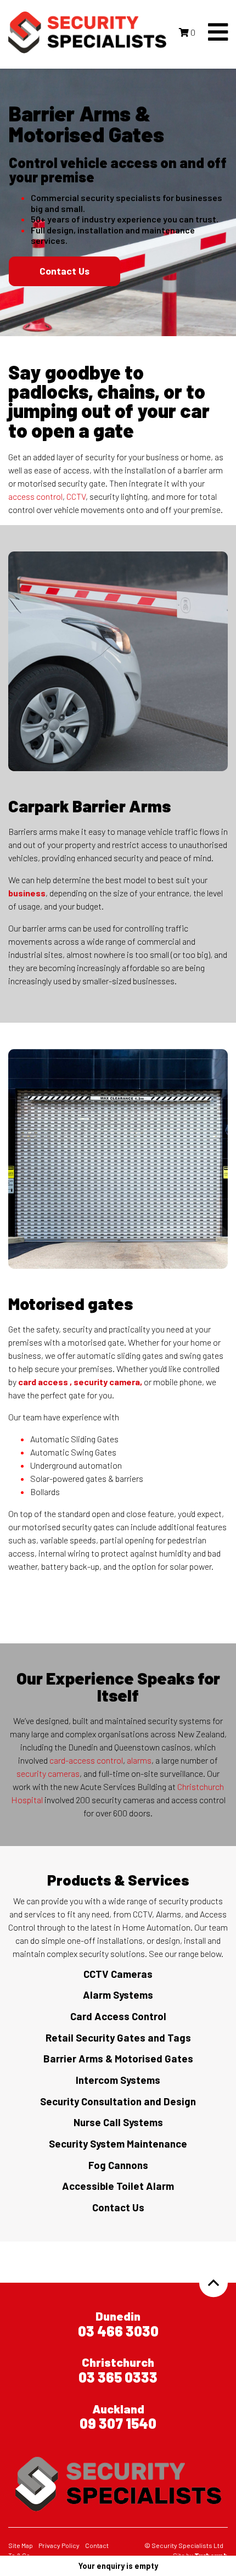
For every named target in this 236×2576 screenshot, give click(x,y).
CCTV (76, 496)
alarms (139, 1760)
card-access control (86, 1760)
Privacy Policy (59, 2545)
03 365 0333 (118, 2377)
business (27, 893)
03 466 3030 (118, 2331)
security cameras (48, 1773)
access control (35, 496)
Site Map (21, 2545)
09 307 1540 (118, 2423)
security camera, (108, 1382)
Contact (97, 2545)
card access (43, 1382)
